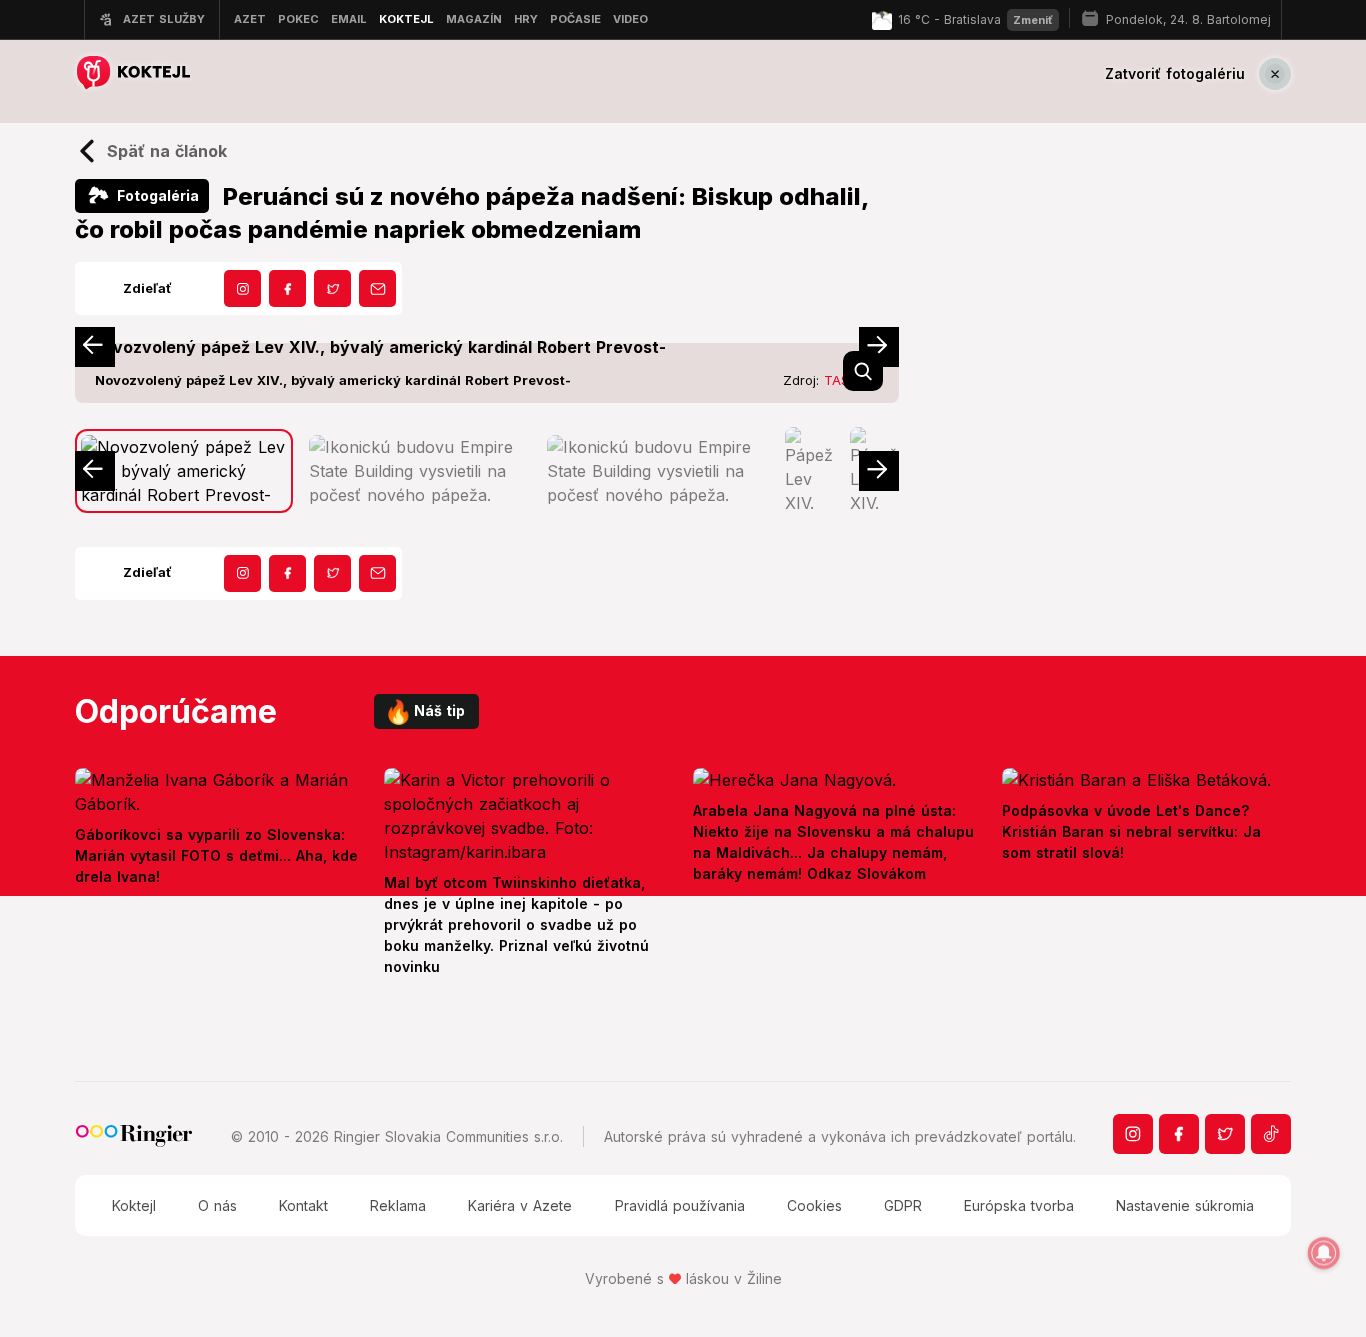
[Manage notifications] (1324, 1253)
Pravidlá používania (680, 1205)
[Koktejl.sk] (132, 73)
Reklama (398, 1205)
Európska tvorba (1019, 1205)
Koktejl (134, 1205)
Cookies (814, 1205)
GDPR (903, 1205)
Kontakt (303, 1205)
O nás (217, 1205)
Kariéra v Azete (520, 1205)
